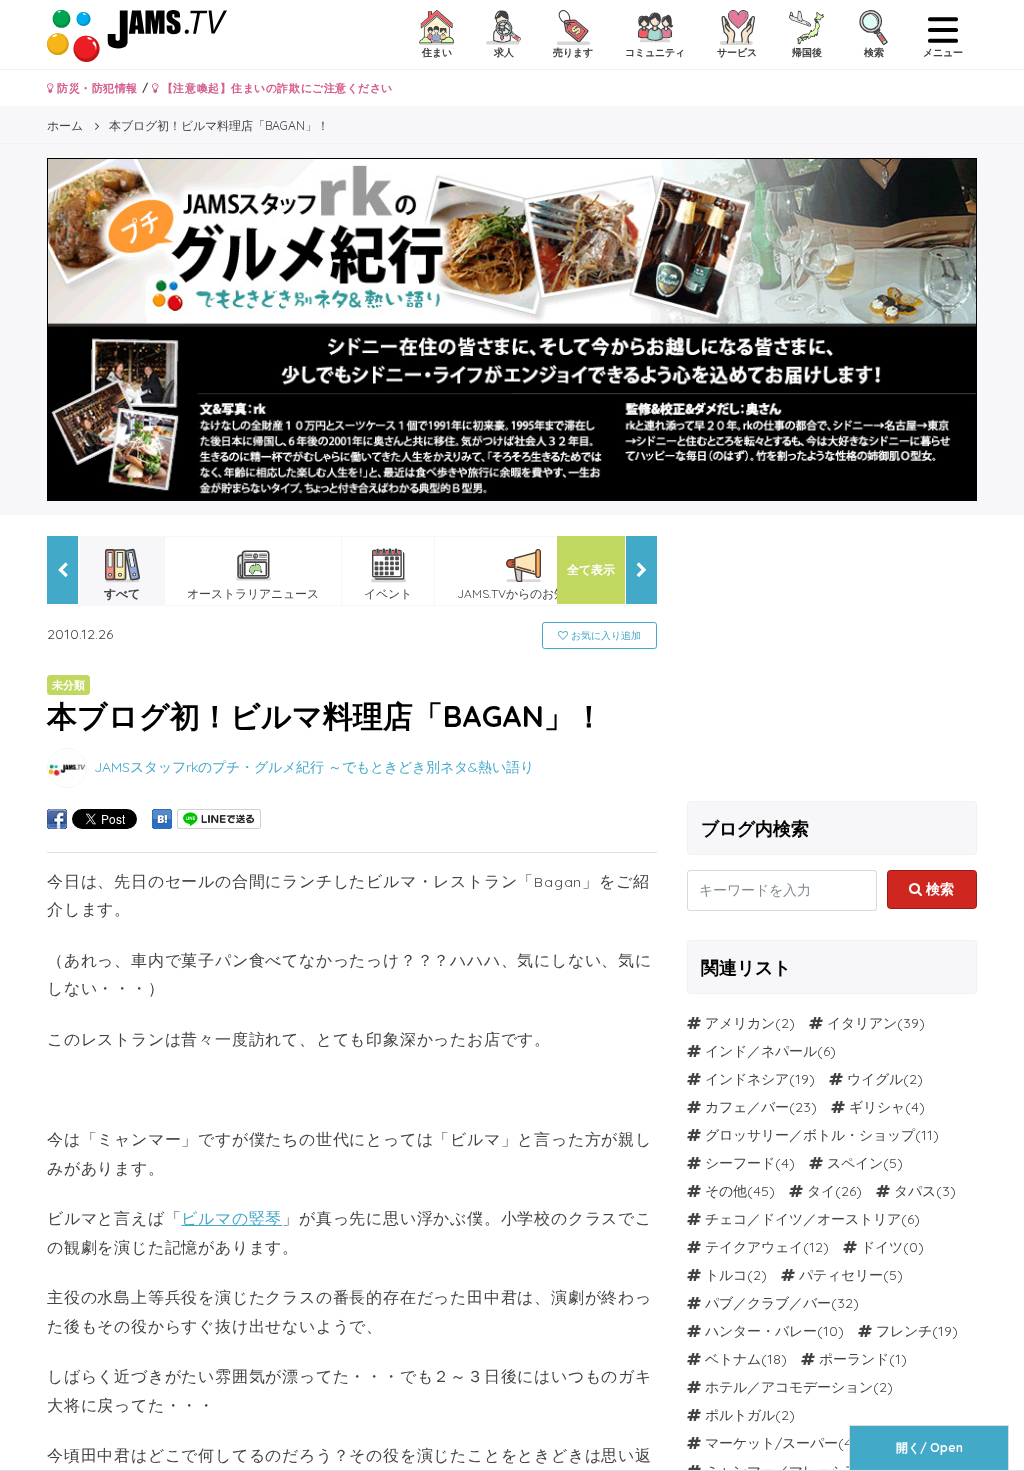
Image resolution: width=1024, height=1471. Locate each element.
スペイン (855, 1163)
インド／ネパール (761, 1051)
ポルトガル (740, 1415)
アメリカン (740, 1023)
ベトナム (733, 1359)
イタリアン (862, 1023)
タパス (915, 1191)
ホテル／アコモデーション (789, 1387)
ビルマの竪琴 (231, 1218)
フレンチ (904, 1331)
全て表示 (591, 569)
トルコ (726, 1275)
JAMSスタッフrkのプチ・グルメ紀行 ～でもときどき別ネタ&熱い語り (314, 767)
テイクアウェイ (754, 1247)
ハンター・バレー (761, 1331)
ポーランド (854, 1359)
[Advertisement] (832, 661)
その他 (726, 1191)
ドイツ (882, 1247)
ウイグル (875, 1079)
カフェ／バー (747, 1107)
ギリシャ (877, 1107)
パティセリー (841, 1275)
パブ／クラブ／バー (768, 1303)
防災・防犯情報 (96, 88)
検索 (938, 889)
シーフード (740, 1163)
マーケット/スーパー (771, 1443)
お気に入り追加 (604, 635)
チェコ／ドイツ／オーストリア (803, 1219)
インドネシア (747, 1079)
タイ (821, 1191)
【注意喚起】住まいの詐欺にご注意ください (275, 88)
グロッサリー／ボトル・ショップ (810, 1135)
